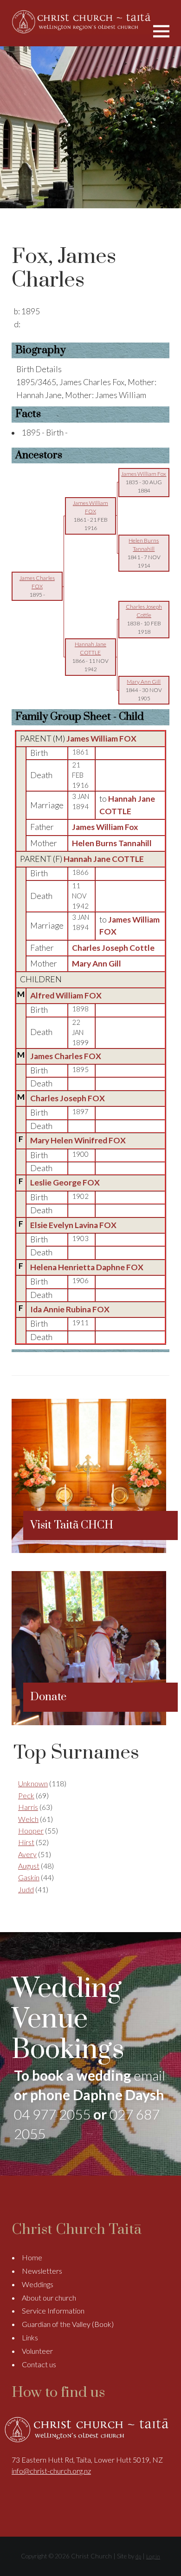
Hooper (31, 1831)
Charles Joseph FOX (68, 1098)
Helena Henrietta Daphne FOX (87, 1267)
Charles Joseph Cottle (113, 948)
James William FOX (101, 739)
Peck (26, 1795)
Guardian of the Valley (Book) (68, 2324)
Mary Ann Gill (97, 964)
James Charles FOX (66, 1056)
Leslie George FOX (65, 1182)
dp (138, 2556)
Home (32, 2257)
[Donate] (89, 1722)
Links (30, 2337)
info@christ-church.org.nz (51, 2471)
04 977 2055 (52, 2114)
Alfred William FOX (66, 995)
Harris (28, 1807)
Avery (27, 1854)
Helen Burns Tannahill (112, 843)
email (149, 2075)
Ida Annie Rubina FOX (70, 1309)
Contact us (39, 2364)
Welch (28, 1819)
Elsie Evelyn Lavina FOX (73, 1225)
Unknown (33, 1783)
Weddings (38, 2284)
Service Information (53, 2311)
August (29, 1866)
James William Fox (105, 827)
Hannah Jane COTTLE (104, 859)
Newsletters (42, 2271)
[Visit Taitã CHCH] (89, 1550)
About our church (49, 2298)
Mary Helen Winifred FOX (78, 1140)
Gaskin (29, 1877)
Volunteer (37, 2351)
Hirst (26, 1842)
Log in (153, 2556)
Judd (26, 1889)
